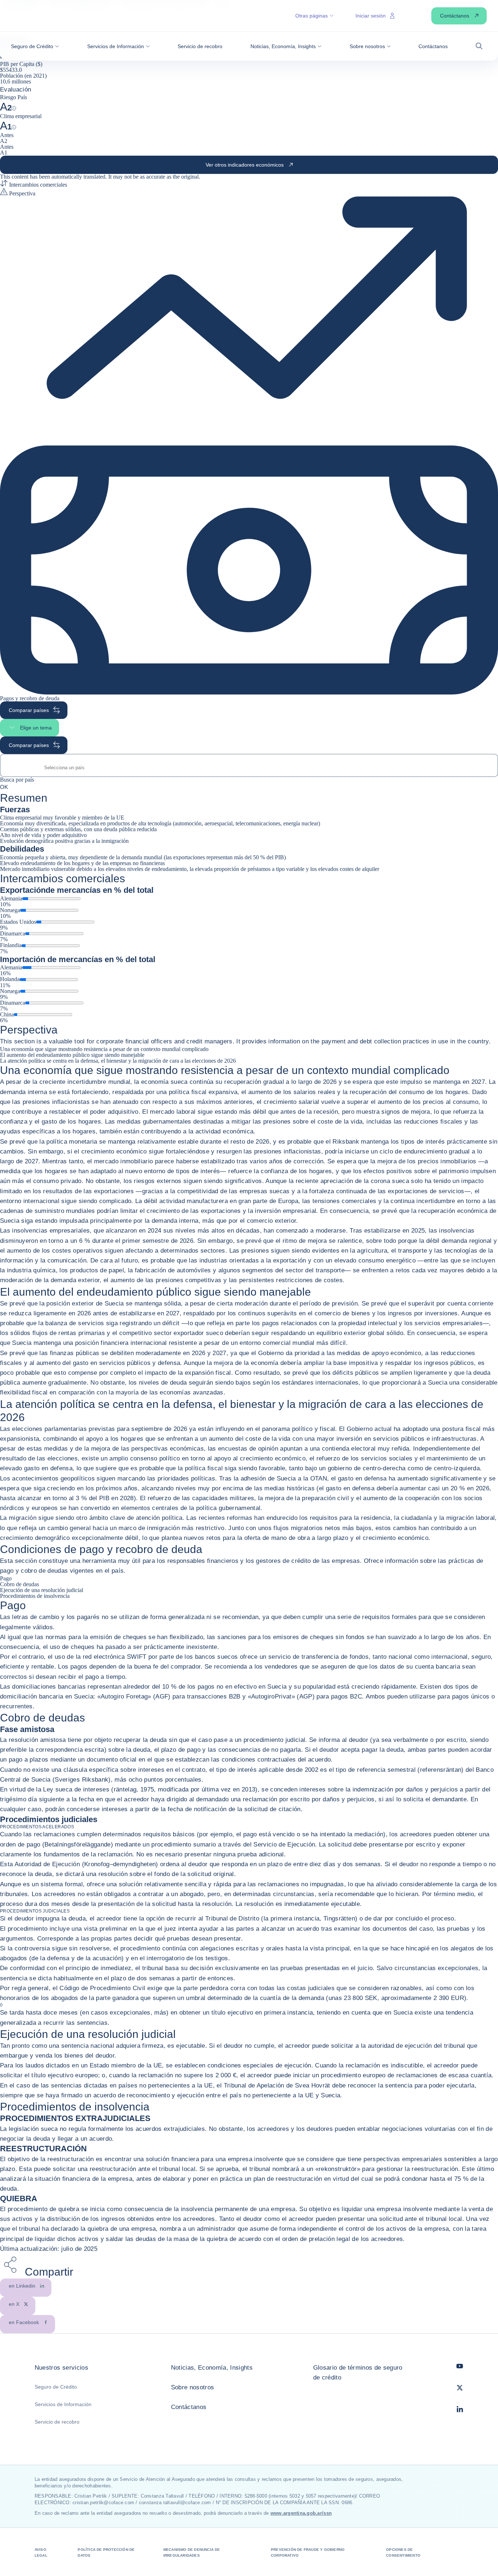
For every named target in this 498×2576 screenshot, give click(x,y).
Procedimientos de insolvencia (35, 1596)
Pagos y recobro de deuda (30, 698)
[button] (35, 46)
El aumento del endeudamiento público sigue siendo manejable (72, 1055)
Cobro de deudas (20, 1584)
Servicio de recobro (57, 2422)
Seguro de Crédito (56, 2387)
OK (4, 787)
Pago (6, 1578)
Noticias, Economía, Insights (212, 2368)
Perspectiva (22, 193)
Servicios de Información (63, 2404)
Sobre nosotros (193, 2387)
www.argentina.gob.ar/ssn (301, 2513)
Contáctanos (189, 2407)
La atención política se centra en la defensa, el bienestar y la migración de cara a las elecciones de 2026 (118, 1061)
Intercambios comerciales (37, 185)
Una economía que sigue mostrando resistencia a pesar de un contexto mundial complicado (104, 1049)
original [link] (190, 177)
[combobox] (249, 768)
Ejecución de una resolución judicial (42, 1590)
